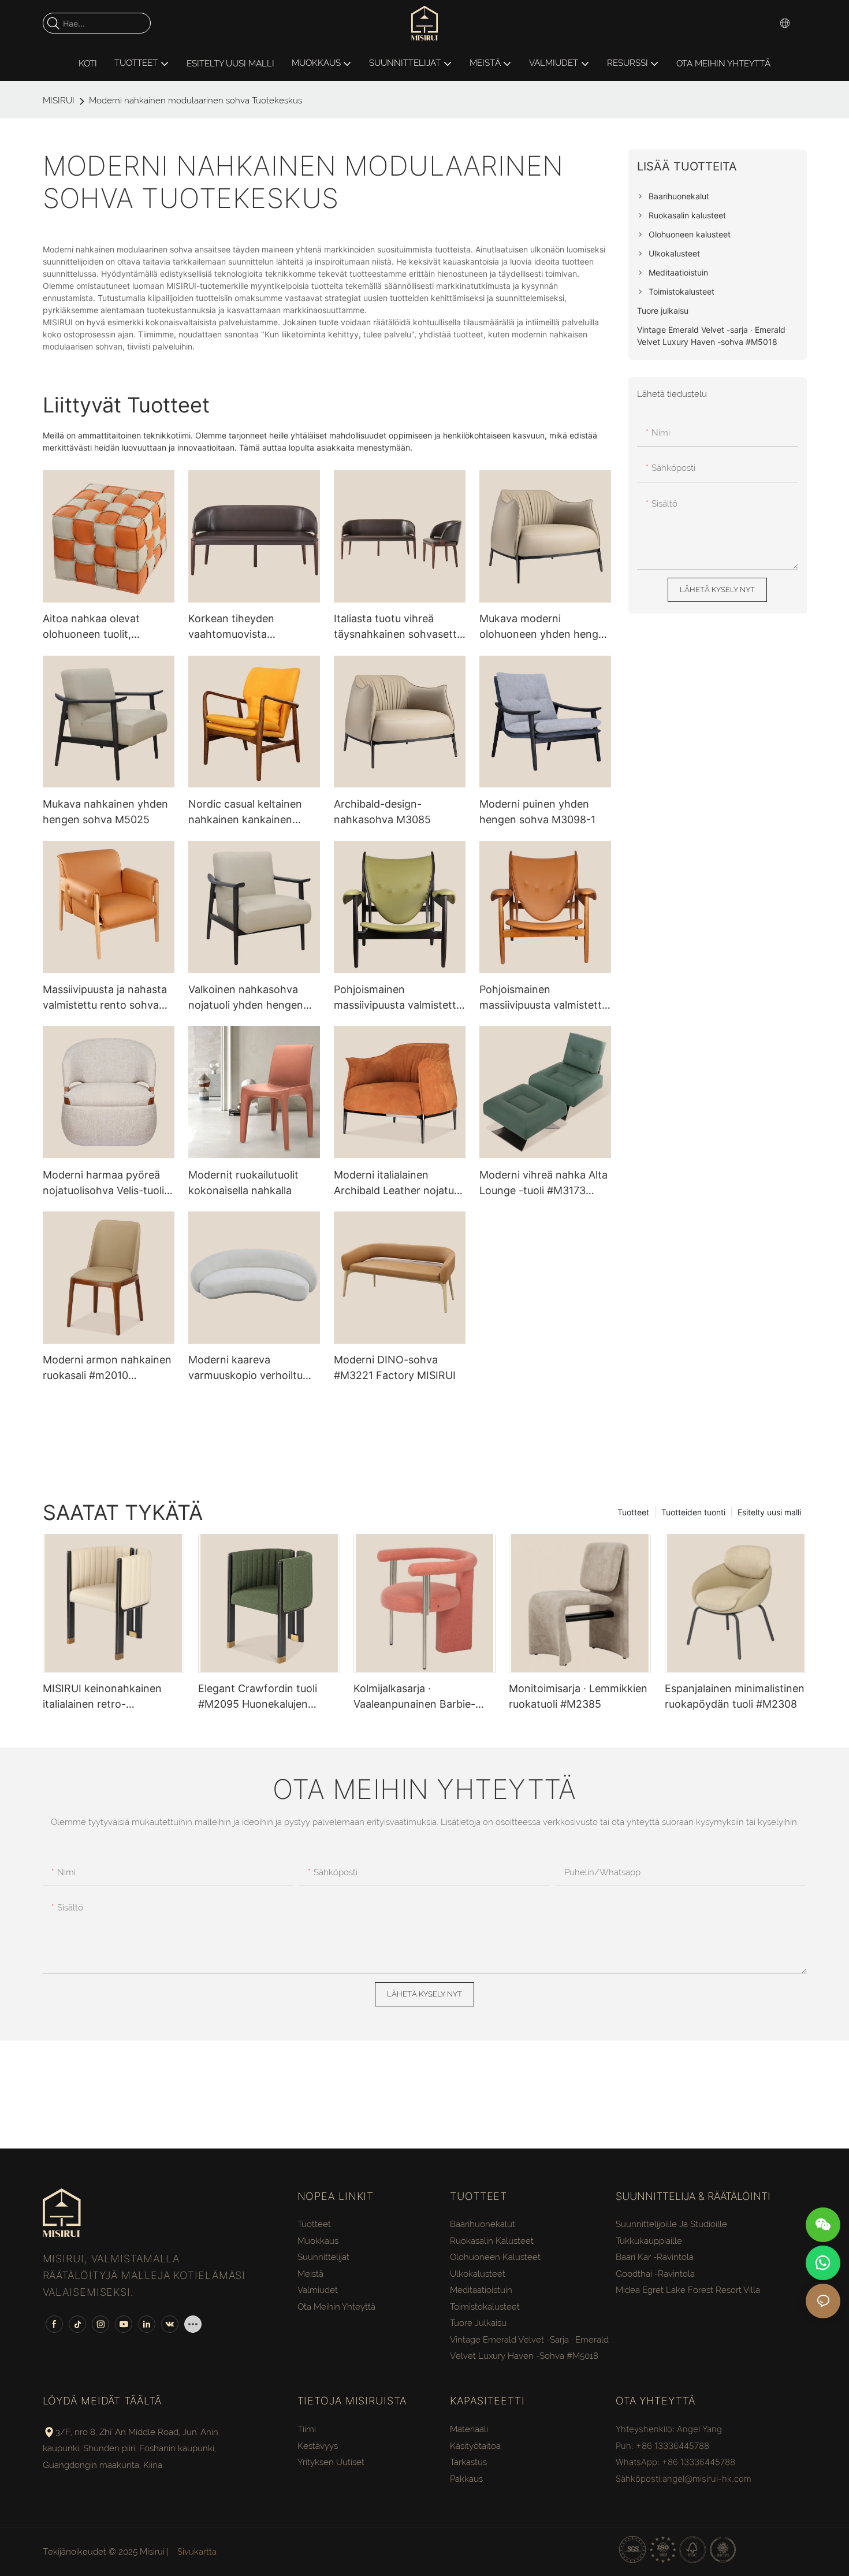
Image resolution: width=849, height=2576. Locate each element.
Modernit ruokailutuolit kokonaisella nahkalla (243, 1183)
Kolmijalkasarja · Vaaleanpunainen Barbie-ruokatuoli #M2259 (414, 1697)
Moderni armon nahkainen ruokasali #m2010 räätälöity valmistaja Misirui (109, 1368)
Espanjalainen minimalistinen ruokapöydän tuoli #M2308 (735, 1696)
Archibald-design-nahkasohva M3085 (382, 812)
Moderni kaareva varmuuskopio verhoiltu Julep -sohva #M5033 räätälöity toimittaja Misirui (253, 1368)
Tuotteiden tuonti (693, 1512)
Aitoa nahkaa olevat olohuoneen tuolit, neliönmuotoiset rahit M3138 (95, 627)
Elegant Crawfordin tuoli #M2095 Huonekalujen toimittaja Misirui (258, 1697)
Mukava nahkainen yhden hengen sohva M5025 (105, 812)
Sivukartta (196, 2552)
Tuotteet (633, 1512)
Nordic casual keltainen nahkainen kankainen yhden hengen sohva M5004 (245, 813)
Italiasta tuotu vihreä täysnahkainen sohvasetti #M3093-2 (396, 627)
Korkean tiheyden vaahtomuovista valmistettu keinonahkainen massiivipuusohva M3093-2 (252, 627)
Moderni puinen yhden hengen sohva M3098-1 (537, 812)
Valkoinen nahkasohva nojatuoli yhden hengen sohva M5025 (246, 998)
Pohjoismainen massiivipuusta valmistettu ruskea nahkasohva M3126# (543, 998)
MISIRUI (59, 101)
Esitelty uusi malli (769, 1512)
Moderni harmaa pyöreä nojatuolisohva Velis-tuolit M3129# (105, 1183)
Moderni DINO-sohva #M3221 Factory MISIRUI (395, 1367)
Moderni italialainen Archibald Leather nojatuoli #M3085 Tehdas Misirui (399, 1183)
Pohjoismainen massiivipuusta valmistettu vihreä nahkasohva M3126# (398, 998)
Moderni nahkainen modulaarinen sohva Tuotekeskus (196, 101)
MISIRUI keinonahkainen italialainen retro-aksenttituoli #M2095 (102, 1697)
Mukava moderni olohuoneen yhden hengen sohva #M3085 (545, 627)
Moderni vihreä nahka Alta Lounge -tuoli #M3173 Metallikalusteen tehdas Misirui (543, 1183)
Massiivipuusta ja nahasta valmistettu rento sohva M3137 (105, 998)
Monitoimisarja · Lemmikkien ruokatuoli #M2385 (578, 1696)
